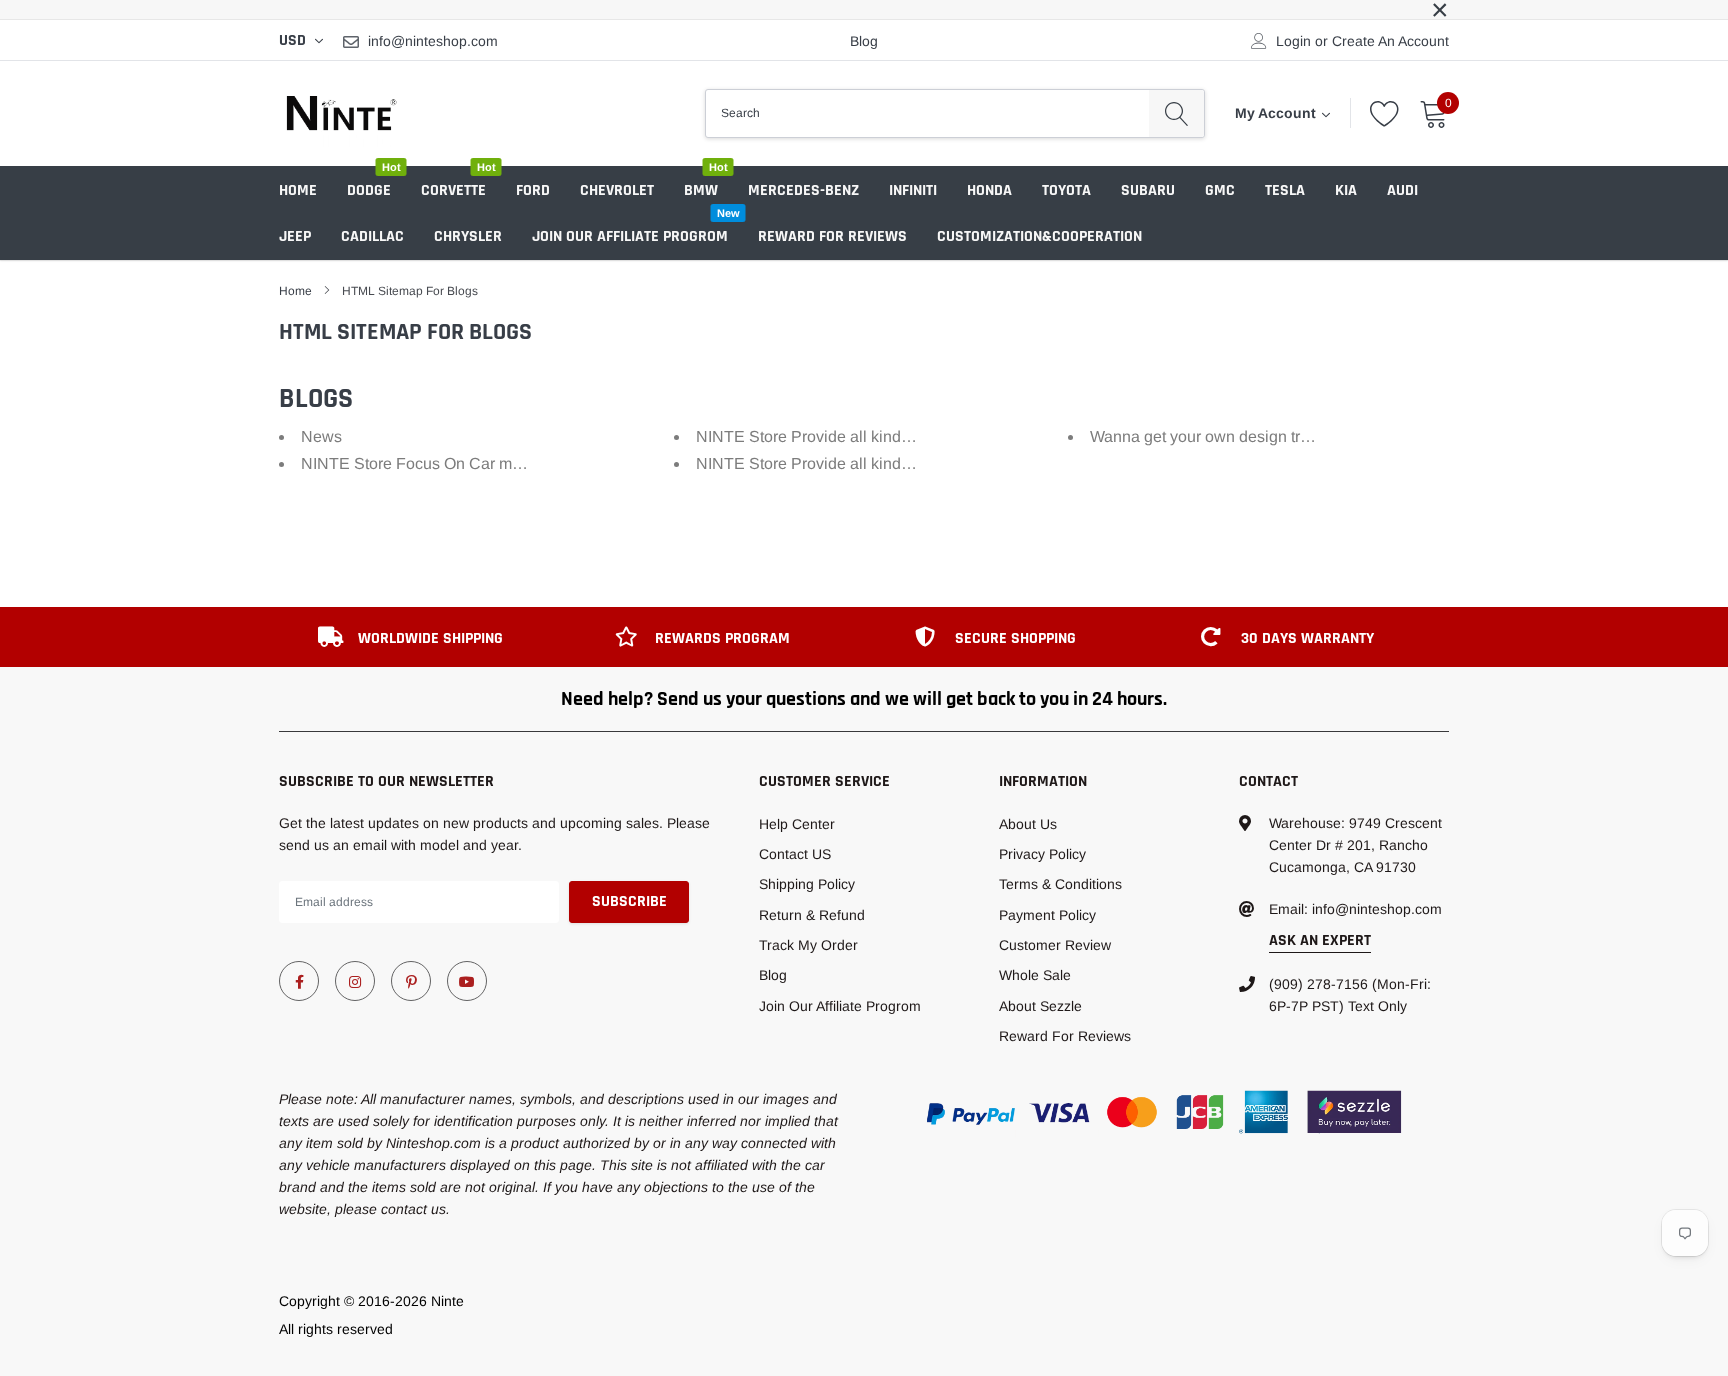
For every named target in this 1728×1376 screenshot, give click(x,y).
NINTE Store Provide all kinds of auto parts (848, 436)
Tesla (1285, 190)
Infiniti (913, 190)
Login (1293, 41)
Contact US (795, 854)
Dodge (369, 190)
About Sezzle (1040, 1006)
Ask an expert (1320, 940)
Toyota (1066, 190)
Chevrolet (617, 190)
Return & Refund (812, 915)
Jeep (295, 236)
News (321, 436)
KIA (1346, 190)
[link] (299, 981)
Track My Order (808, 945)
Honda (989, 190)
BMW (701, 190)
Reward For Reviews (832, 236)
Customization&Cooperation (1039, 236)
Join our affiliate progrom (630, 236)
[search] (1176, 113)
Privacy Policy (1042, 854)
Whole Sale (1035, 975)
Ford (533, 190)
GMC (1220, 190)
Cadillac (372, 236)
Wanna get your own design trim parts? (1227, 436)
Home (298, 190)
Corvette (453, 190)
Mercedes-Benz (803, 190)
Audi (1402, 190)
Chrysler (468, 236)
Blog (864, 41)
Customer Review (1055, 945)
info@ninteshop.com (433, 41)
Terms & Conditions (1060, 884)
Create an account (1390, 41)
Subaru (1148, 190)
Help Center (797, 824)
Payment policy (1047, 915)
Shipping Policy (807, 884)
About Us (1028, 824)
